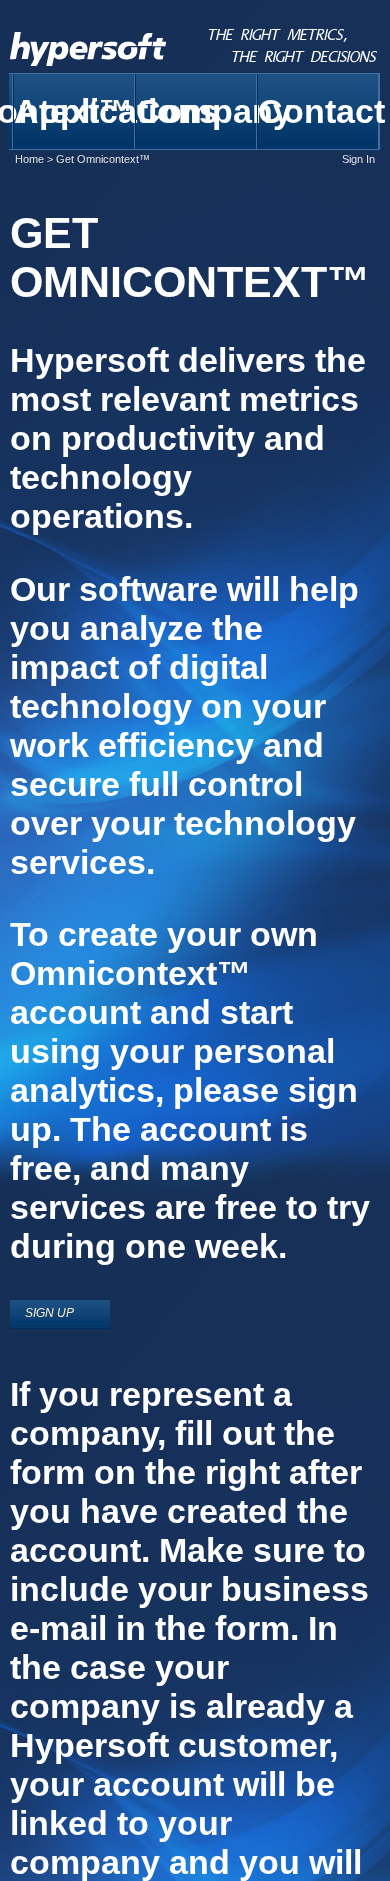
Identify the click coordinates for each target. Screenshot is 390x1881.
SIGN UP (49, 1313)
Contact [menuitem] (318, 111)
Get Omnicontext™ (103, 159)
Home (29, 159)
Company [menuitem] (196, 111)
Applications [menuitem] (74, 111)
